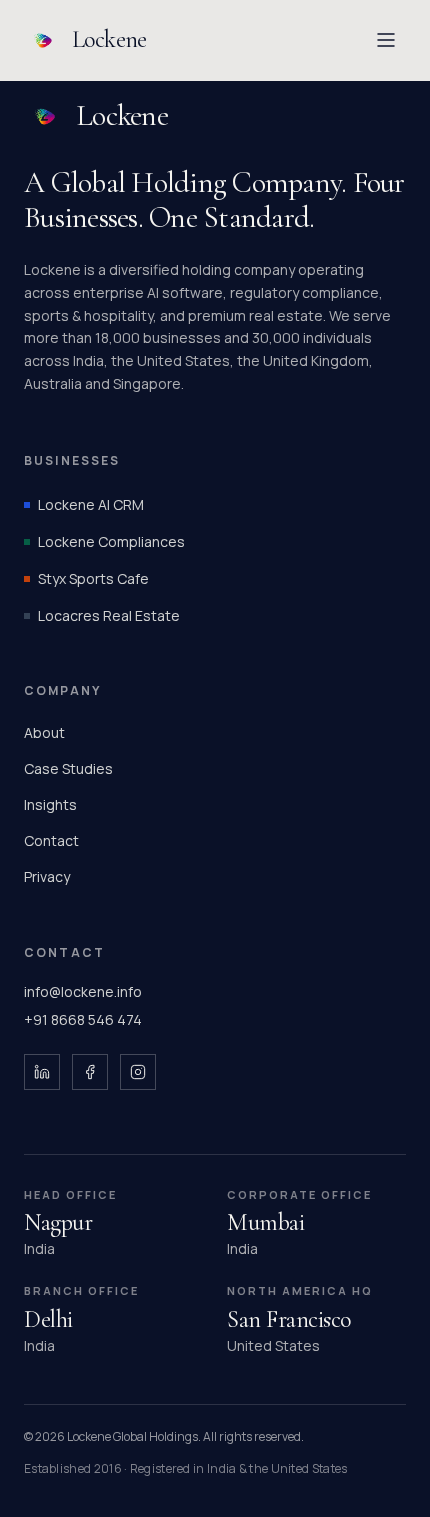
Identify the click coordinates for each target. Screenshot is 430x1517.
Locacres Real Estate (109, 615)
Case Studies (68, 768)
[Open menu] (386, 40)
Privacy (47, 876)
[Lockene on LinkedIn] (42, 1072)
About (44, 732)
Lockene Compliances (111, 541)
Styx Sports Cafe (93, 578)
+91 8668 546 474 (83, 1019)
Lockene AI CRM (91, 504)
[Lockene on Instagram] (138, 1072)
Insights (50, 804)
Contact (51, 840)
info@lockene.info (83, 991)
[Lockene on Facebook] (90, 1072)
